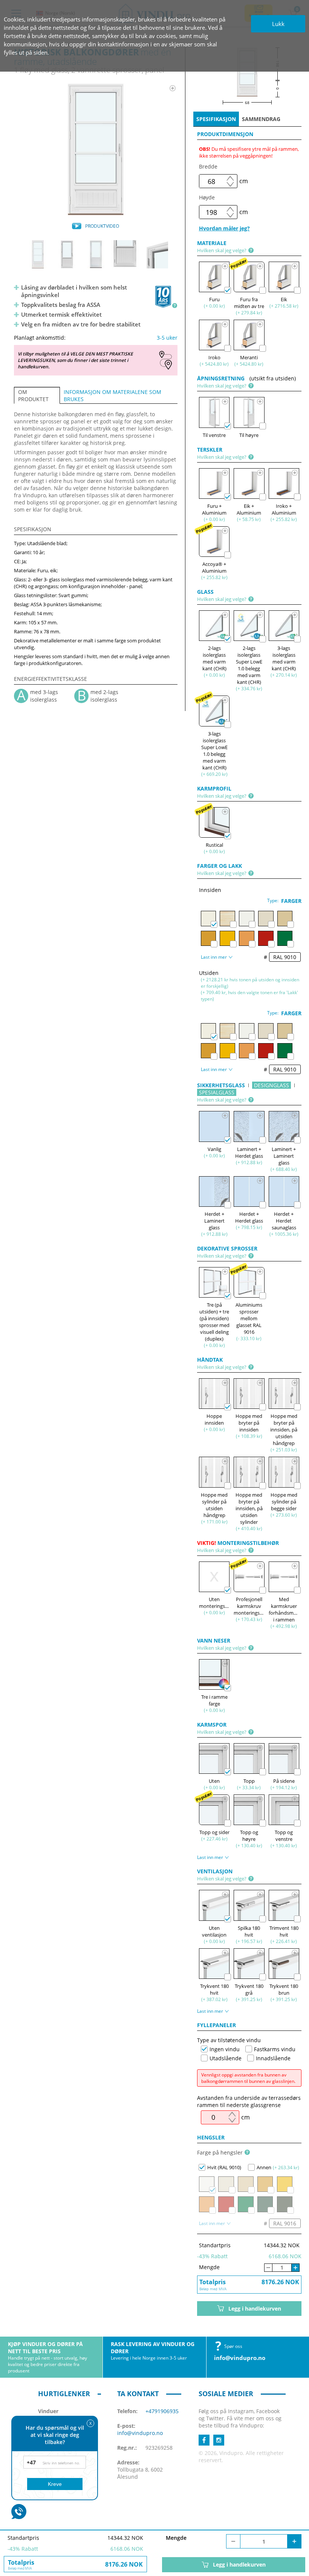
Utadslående (226, 2058)
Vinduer (48, 2411)
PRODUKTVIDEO (102, 226)
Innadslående (273, 2058)
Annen (264, 2167)
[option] (96, 149)
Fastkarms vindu (275, 2049)
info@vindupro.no (240, 2358)
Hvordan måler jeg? (224, 228)
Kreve (55, 2484)
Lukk (278, 24)
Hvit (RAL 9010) (224, 2167)
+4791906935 (162, 2411)
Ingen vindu (225, 2049)
